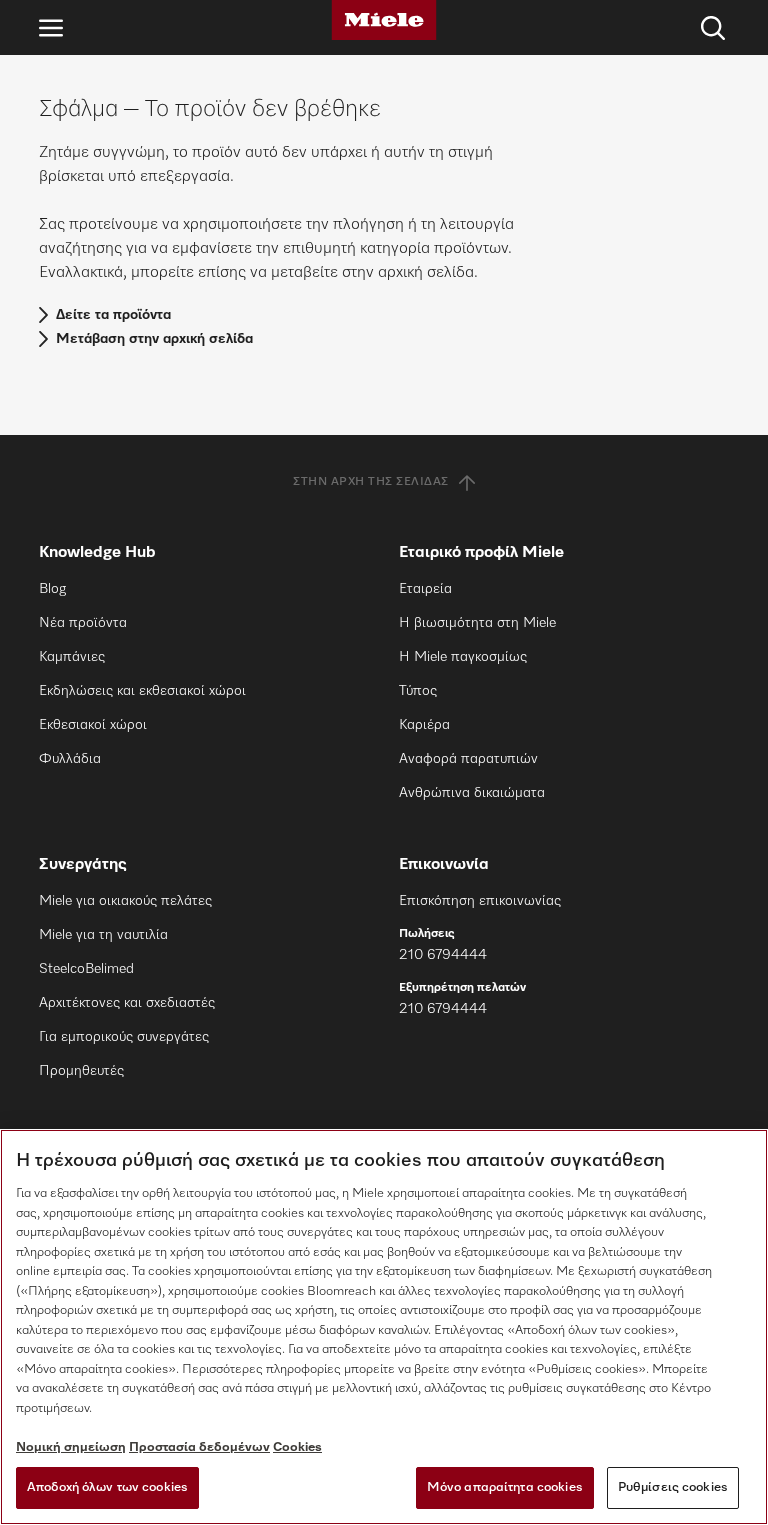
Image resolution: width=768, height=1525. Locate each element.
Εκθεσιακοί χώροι (93, 725)
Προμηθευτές (81, 1071)
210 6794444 (443, 955)
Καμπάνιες (72, 657)
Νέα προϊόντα (83, 623)
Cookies (297, 1447)
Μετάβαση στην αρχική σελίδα (154, 339)
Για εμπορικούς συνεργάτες (124, 1037)
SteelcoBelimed (86, 969)
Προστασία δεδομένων (199, 1447)
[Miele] (384, 20)
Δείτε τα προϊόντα (113, 315)
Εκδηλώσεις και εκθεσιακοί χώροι (142, 691)
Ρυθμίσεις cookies (673, 1487)
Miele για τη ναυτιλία (103, 935)
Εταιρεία (425, 589)
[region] (384, 1327)
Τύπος (418, 691)
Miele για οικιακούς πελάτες (125, 901)
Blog (52, 589)
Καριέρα (424, 725)
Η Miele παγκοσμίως (463, 657)
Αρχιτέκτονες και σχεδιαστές (127, 1003)
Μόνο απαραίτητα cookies (505, 1487)
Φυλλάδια (70, 759)
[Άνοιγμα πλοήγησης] (51, 27)
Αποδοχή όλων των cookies (107, 1487)
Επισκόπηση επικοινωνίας (480, 901)
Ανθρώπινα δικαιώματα (472, 793)
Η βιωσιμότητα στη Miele (477, 623)
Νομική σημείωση (71, 1447)
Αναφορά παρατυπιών (468, 759)
